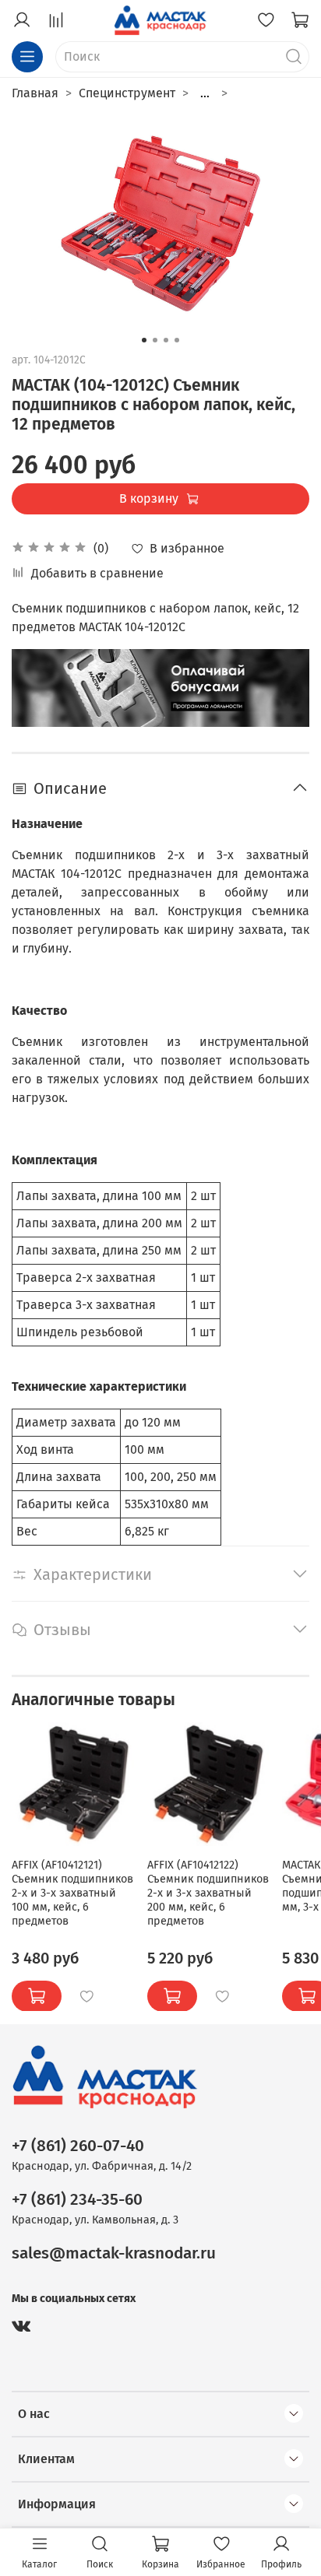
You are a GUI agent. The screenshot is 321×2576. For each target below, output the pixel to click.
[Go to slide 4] (177, 340)
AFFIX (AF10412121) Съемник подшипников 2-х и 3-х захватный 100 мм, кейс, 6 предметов (72, 1892)
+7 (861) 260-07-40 (78, 2146)
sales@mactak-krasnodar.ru (114, 2253)
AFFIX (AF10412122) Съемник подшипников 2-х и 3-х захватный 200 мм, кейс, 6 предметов (208, 1892)
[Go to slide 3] (166, 340)
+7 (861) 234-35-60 (77, 2200)
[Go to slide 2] (155, 340)
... (205, 93)
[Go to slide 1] (144, 340)
